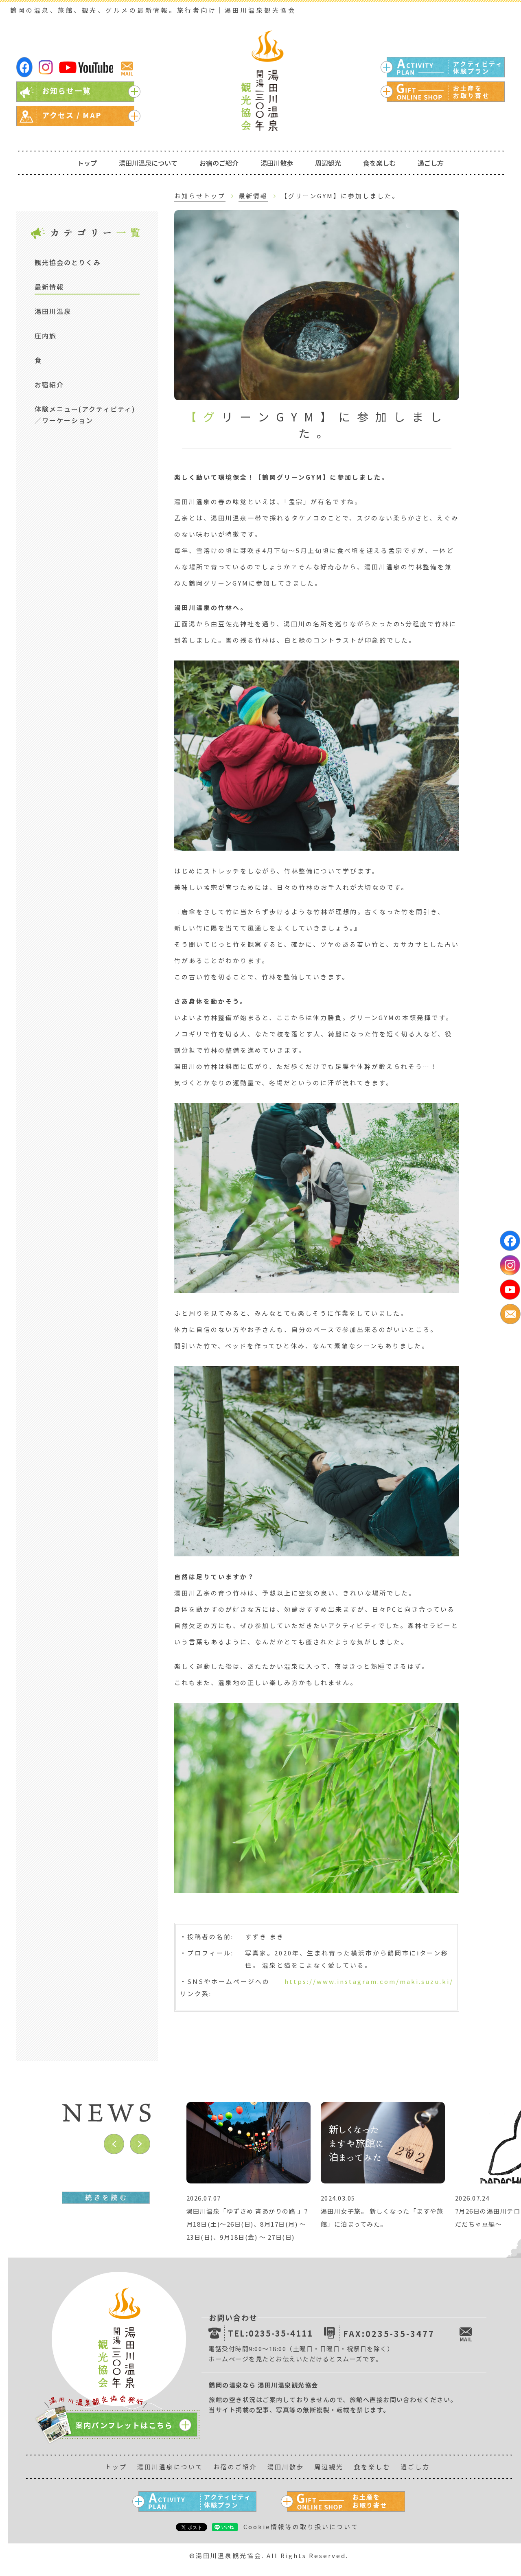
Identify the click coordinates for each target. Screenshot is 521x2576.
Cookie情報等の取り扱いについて (301, 2527)
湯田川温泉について (148, 163)
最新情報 (49, 287)
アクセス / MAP (72, 115)
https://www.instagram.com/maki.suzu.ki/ (369, 1981)
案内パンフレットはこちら (124, 2425)
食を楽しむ (379, 163)
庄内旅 (46, 336)
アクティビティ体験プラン (478, 67)
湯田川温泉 (53, 311)
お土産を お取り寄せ (370, 2501)
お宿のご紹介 (219, 163)
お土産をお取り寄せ (471, 92)
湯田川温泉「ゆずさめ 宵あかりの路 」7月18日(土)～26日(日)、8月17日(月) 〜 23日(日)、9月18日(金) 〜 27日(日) (247, 2224)
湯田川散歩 (277, 163)
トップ (87, 163)
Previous (114, 2144)
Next (140, 2144)
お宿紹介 (49, 384)
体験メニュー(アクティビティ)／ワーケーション (85, 415)
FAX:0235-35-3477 (389, 2334)
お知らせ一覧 (66, 90)
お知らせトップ (200, 196)
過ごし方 (431, 163)
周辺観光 (328, 163)
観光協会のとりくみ (68, 262)
